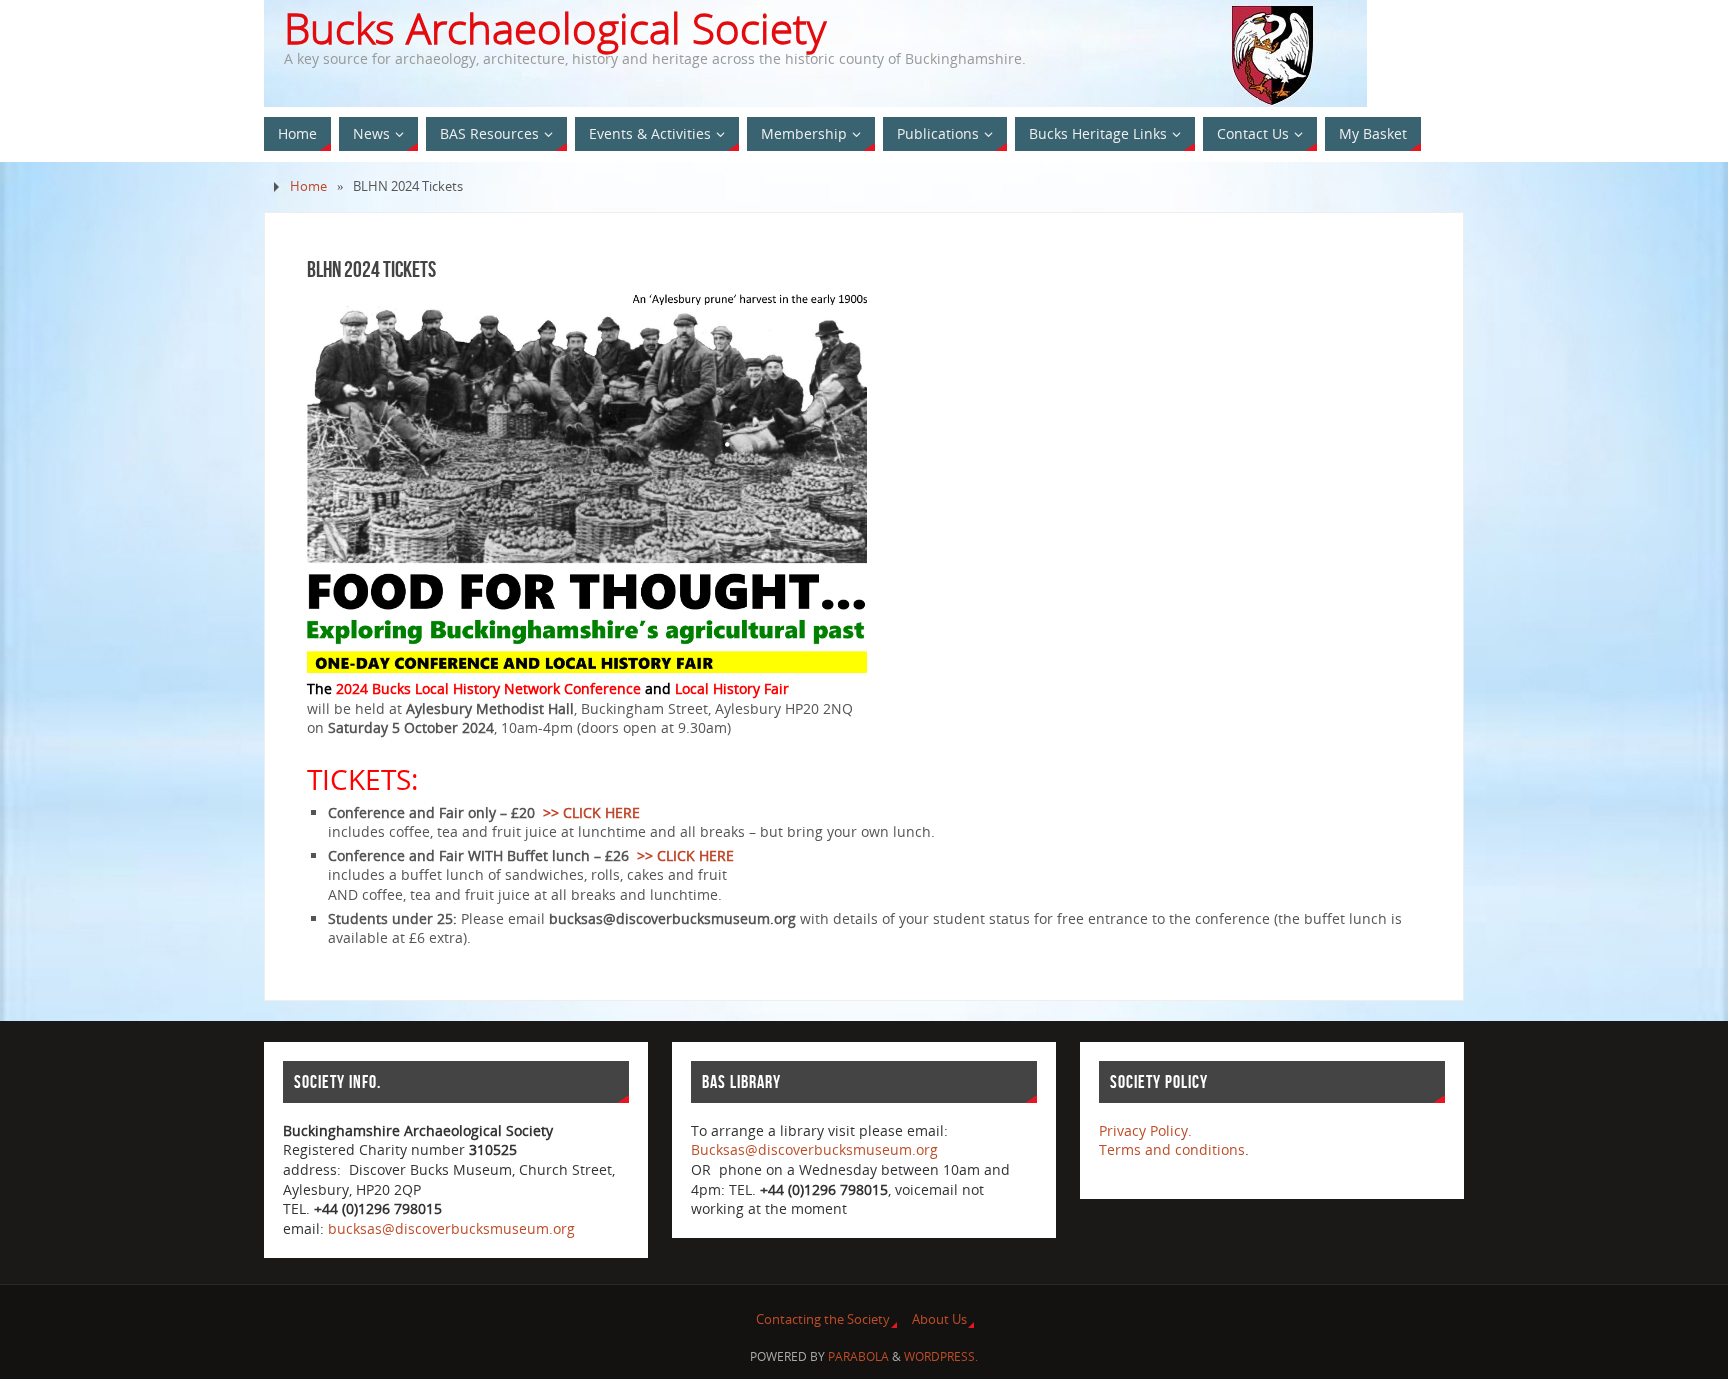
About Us (939, 1319)
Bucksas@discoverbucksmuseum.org (814, 1149)
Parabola (858, 1356)
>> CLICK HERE (591, 812)
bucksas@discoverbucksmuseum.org (451, 1228)
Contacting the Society (823, 1319)
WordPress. (941, 1356)
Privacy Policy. (1145, 1130)
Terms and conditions (1172, 1149)
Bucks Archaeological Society (555, 28)
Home (308, 186)
